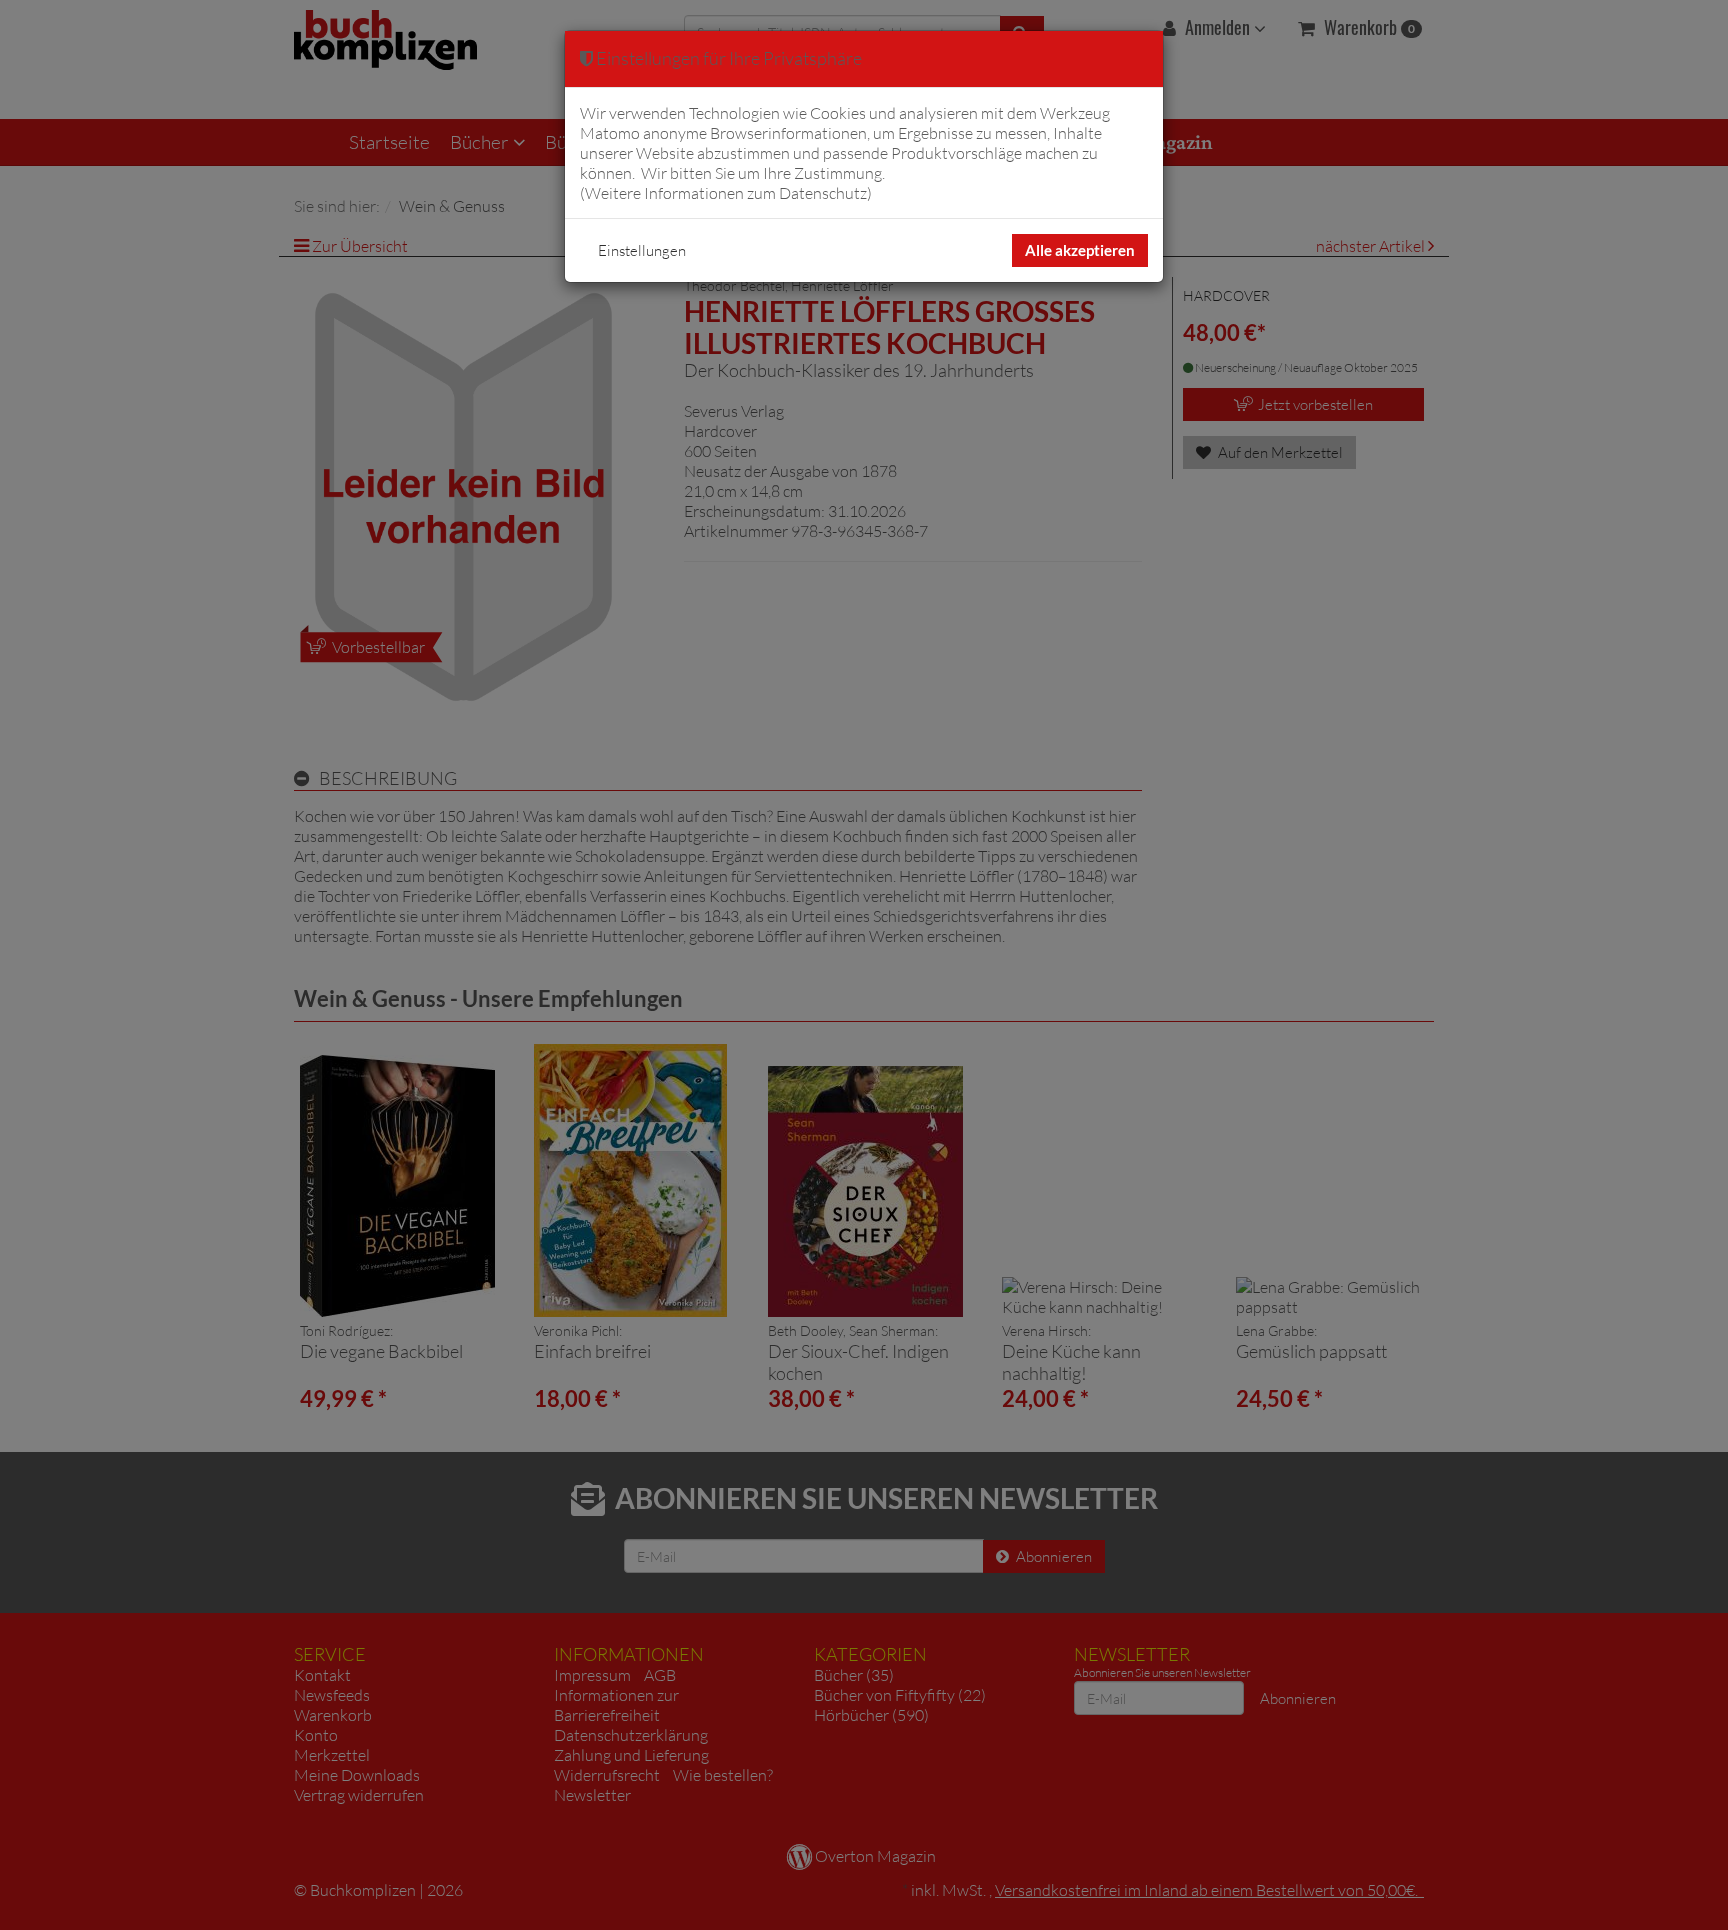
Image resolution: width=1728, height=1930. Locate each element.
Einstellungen (642, 250)
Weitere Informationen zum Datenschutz (726, 193)
